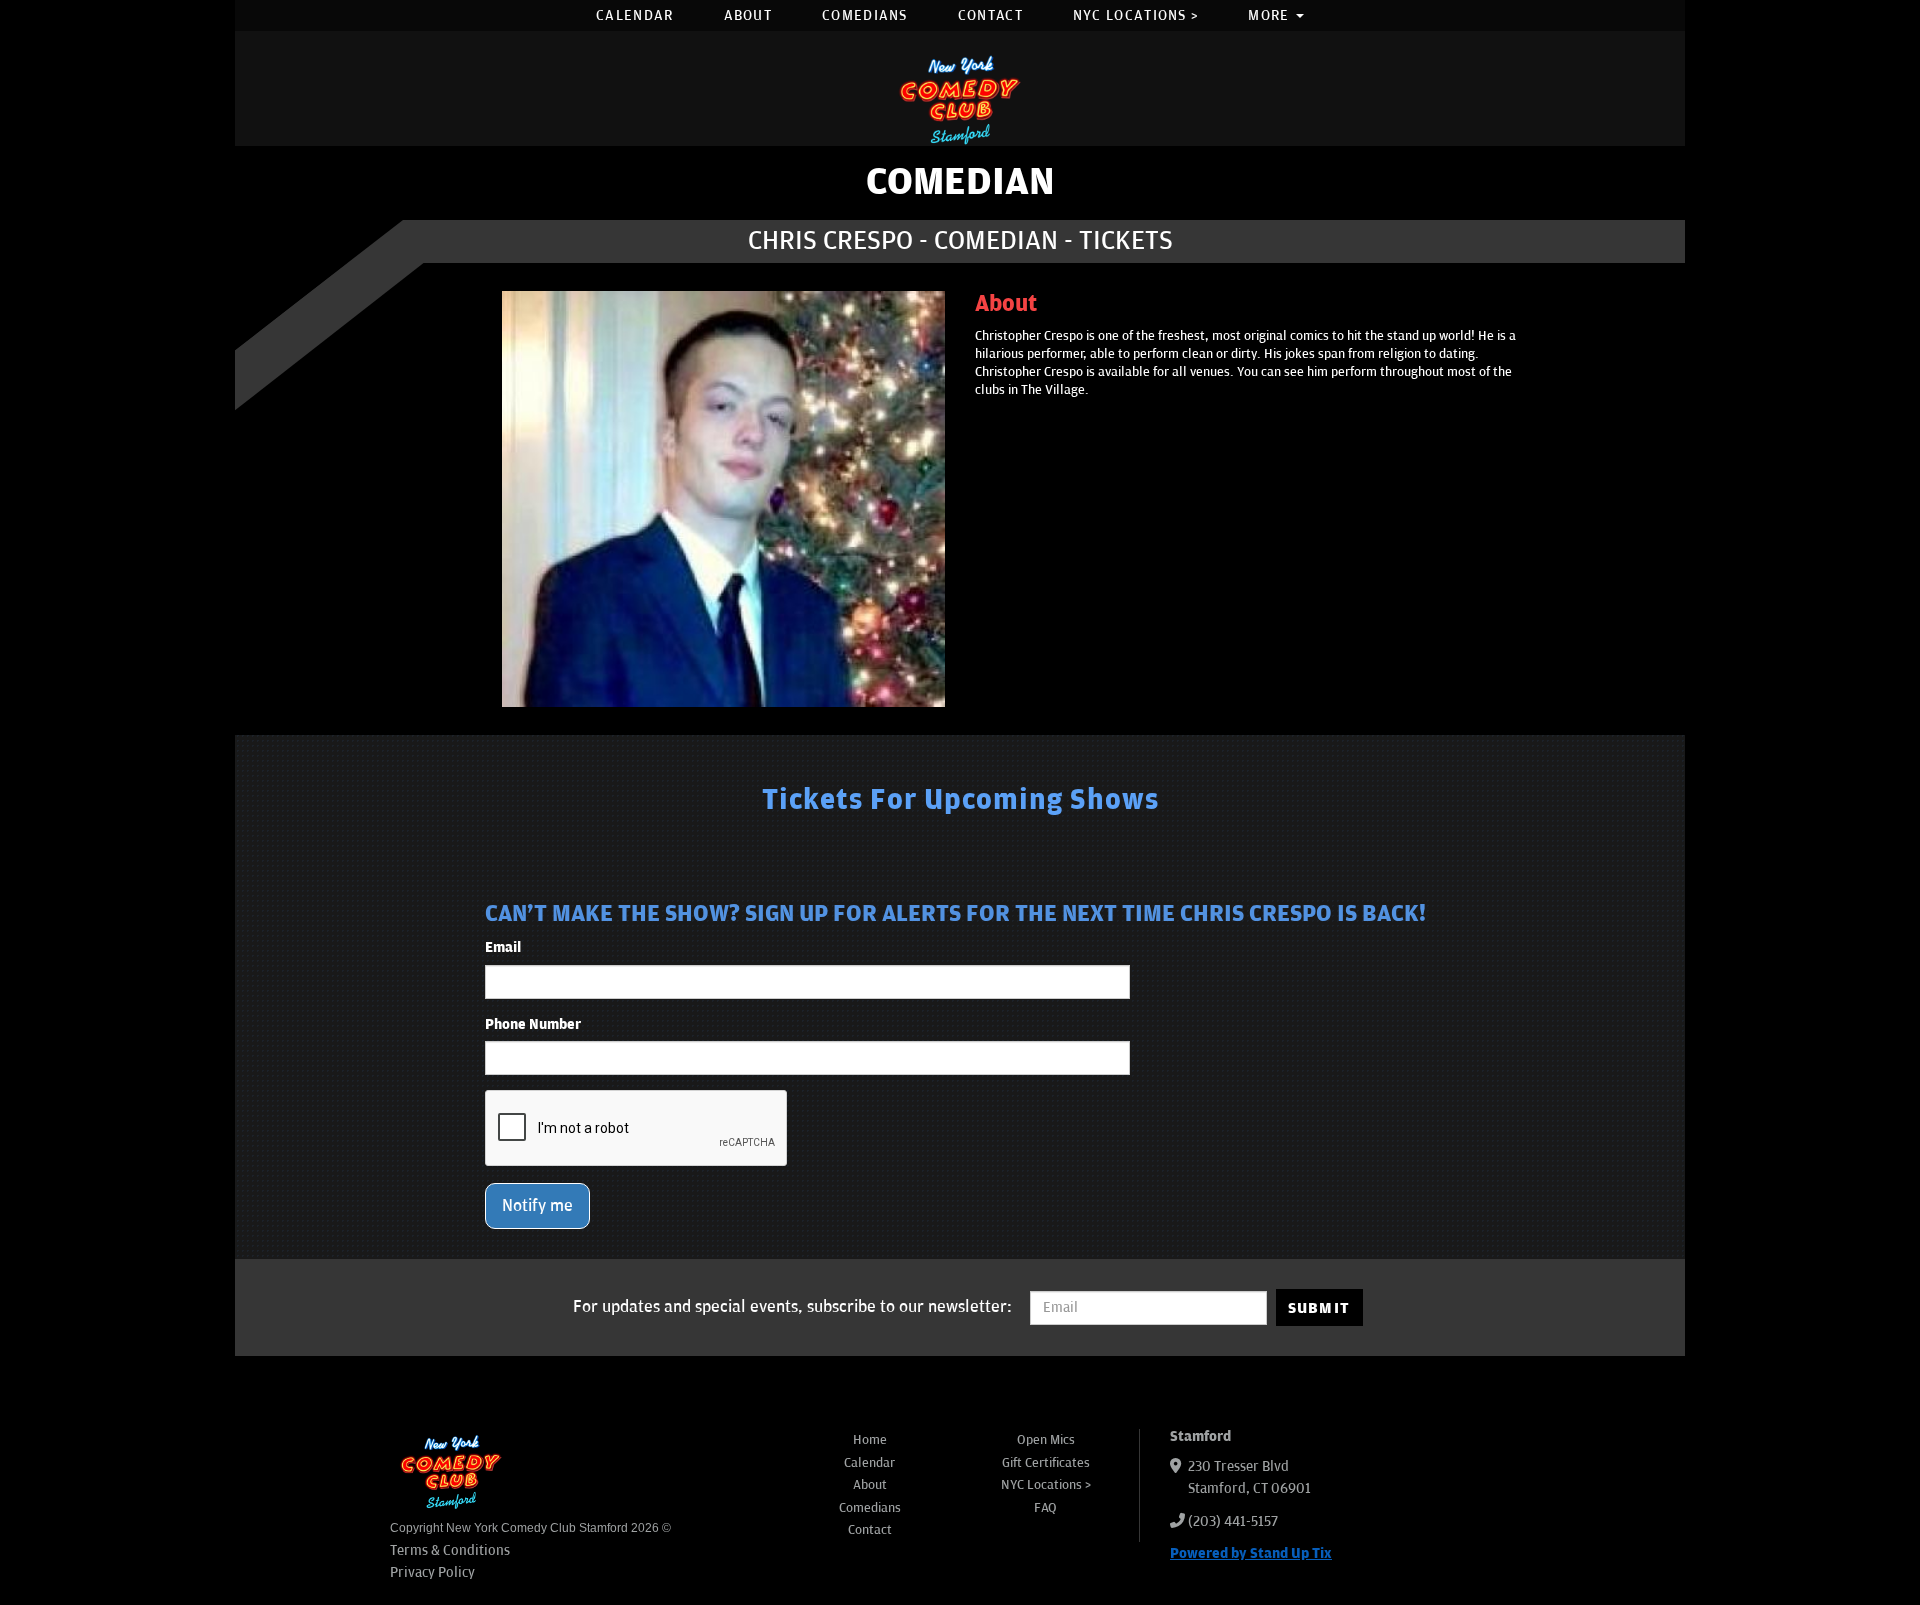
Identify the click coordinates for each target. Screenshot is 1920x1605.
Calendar (634, 15)
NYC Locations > (1136, 15)
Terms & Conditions (450, 1550)
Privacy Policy (432, 1572)
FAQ (1045, 1508)
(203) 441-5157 (1233, 1521)
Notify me (537, 1206)
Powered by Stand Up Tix (1251, 1553)
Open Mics (1046, 1440)
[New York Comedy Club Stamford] (960, 99)
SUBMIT (1319, 1308)
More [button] (1271, 15)
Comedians (865, 15)
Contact (990, 15)
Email (503, 947)
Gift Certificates (1046, 1463)
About (748, 15)
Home (870, 1440)
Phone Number (533, 1024)
